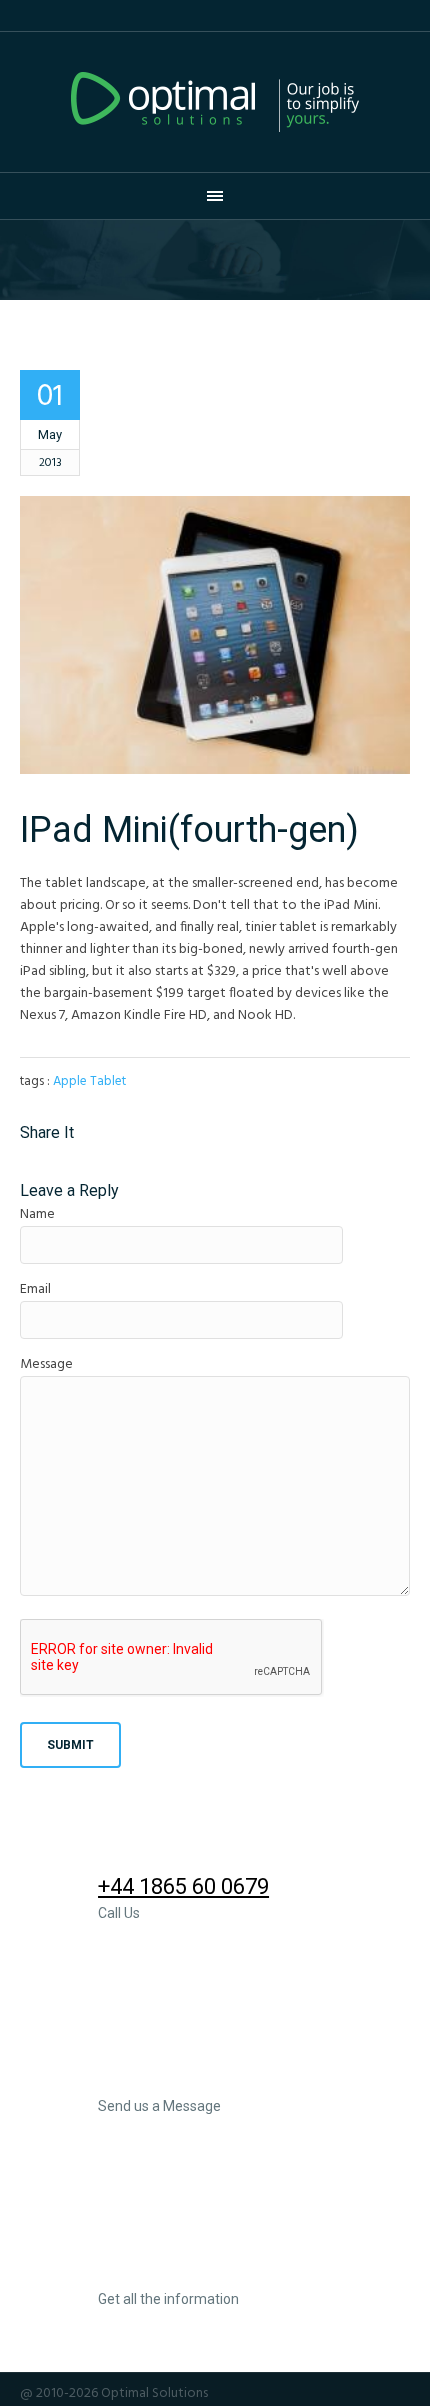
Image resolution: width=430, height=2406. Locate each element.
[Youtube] (345, 2394)
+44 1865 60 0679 (183, 1886)
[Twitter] (318, 2394)
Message (46, 1364)
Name (37, 1214)
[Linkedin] (291, 2394)
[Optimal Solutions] (215, 102)
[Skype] (399, 2394)
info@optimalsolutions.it (223, 2079)
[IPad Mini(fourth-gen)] (215, 635)
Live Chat (144, 2272)
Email (35, 1289)
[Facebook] (237, 2394)
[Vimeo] (372, 2394)
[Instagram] (264, 2394)
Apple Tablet (89, 1081)
